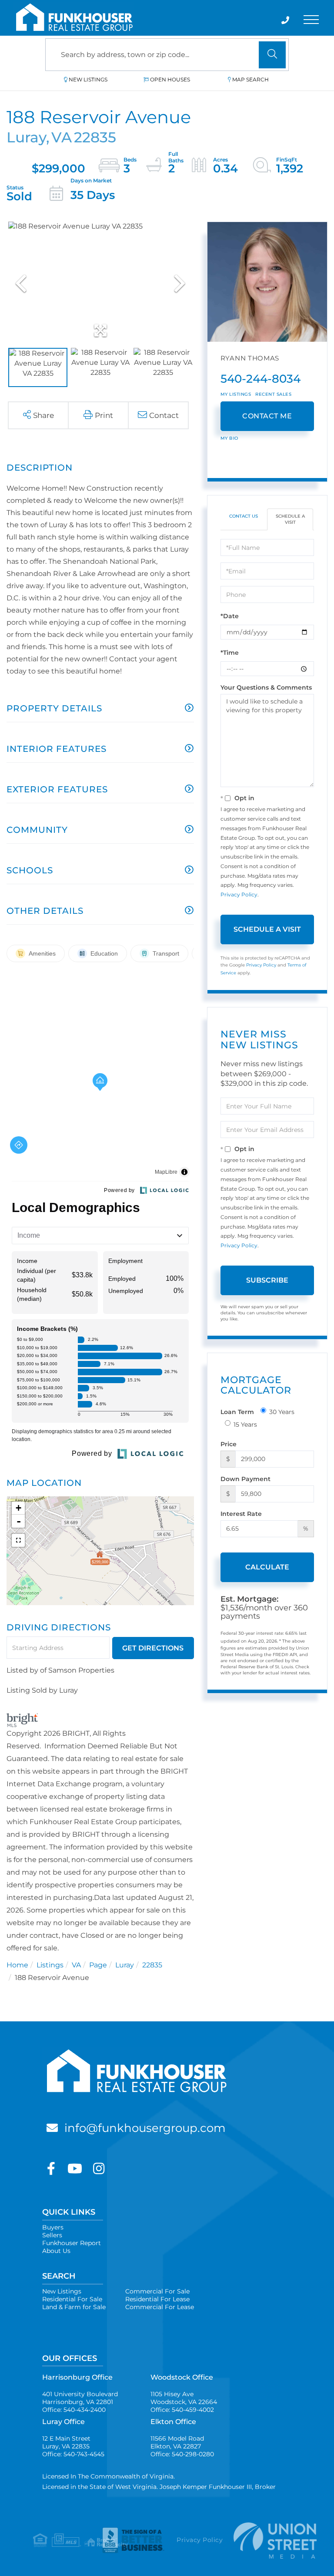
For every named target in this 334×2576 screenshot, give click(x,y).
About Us (56, 2251)
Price (229, 1444)
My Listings (236, 394)
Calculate (267, 1567)
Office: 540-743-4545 (73, 2454)
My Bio (229, 438)
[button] (272, 55)
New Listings (88, 79)
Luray (125, 1965)
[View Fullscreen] (18, 1540)
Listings (50, 1965)
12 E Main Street (66, 2442)
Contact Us (244, 516)
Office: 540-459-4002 (182, 2410)
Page (98, 1965)
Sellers (52, 2235)
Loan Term (237, 1412)
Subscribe (267, 1280)
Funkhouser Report (72, 2243)
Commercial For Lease (160, 2307)
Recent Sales (273, 394)
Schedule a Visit (290, 519)
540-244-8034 (261, 379)
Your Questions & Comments (266, 687)
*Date (230, 616)
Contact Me (267, 416)
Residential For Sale (72, 2299)
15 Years (245, 1424)
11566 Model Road (177, 2442)
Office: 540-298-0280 (182, 2454)
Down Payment (245, 1479)
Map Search (250, 79)
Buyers (53, 2227)
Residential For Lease (157, 2299)
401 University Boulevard (80, 2398)
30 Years (282, 1412)
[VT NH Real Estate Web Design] (267, 2541)
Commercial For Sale (157, 2291)
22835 (152, 1965)
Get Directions (153, 1648)
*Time (230, 653)
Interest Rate (241, 1514)
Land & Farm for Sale (74, 2307)
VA (76, 1965)
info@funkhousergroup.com (145, 2128)
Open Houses (170, 79)
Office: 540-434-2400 (74, 2410)
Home (17, 1965)
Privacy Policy (239, 894)
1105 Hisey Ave (184, 2398)
